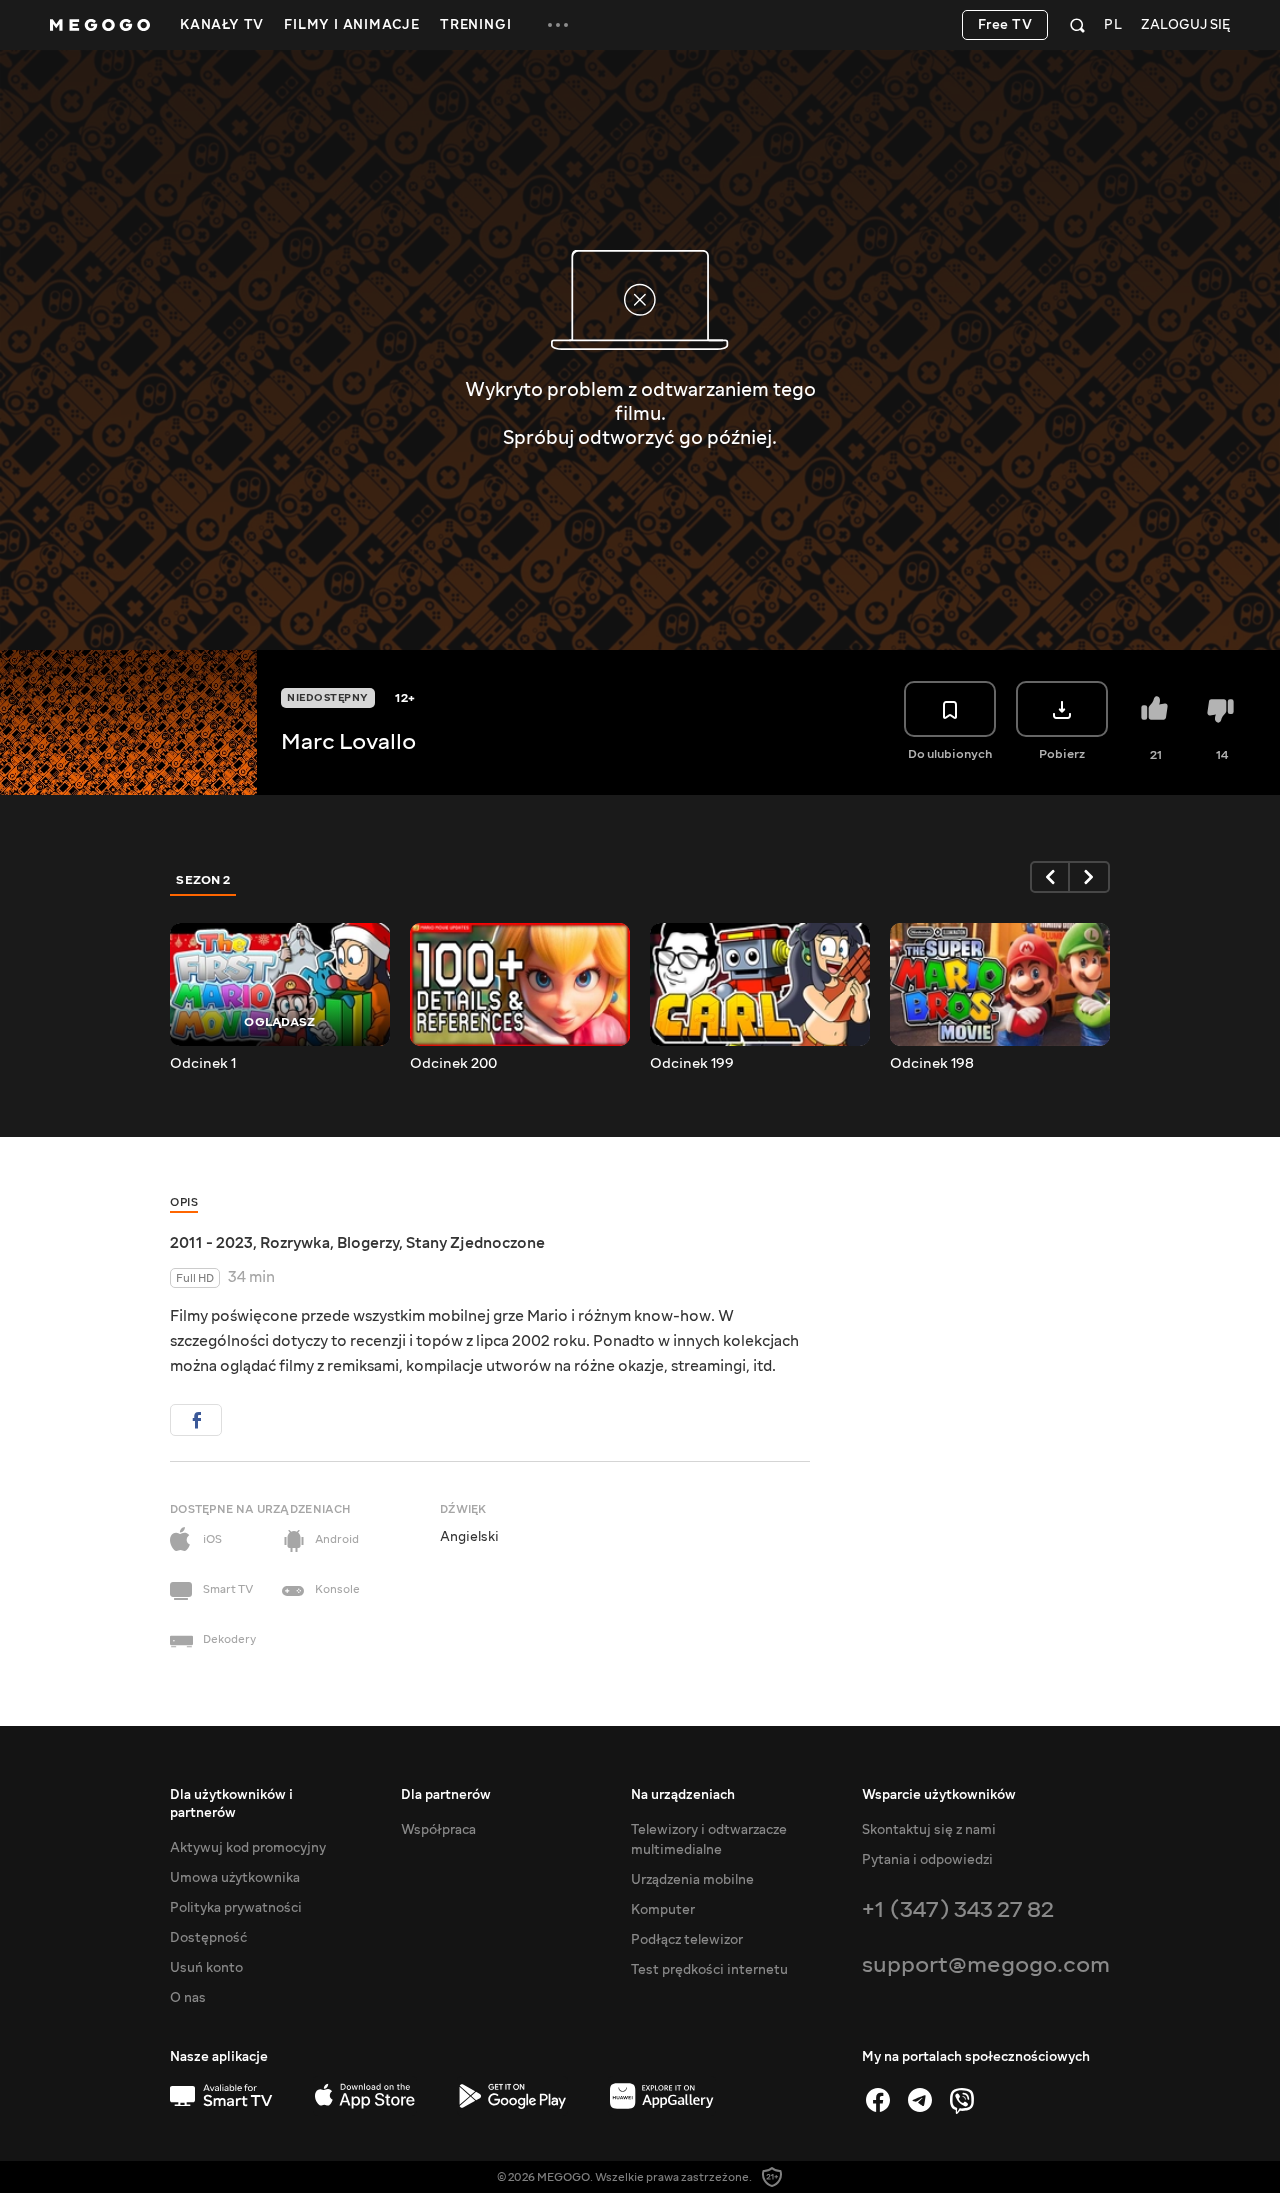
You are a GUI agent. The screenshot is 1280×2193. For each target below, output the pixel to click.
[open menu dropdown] (558, 25)
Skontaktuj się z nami (929, 1830)
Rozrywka (295, 1243)
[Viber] (962, 2100)
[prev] (1050, 877)
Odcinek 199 (692, 1064)
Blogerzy (368, 1243)
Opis (184, 1202)
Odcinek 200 (453, 1064)
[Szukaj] (1077, 25)
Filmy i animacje (352, 25)
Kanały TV (222, 25)
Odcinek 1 (203, 1064)
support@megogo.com (986, 1964)
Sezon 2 (203, 880)
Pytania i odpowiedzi (927, 1860)
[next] (1090, 877)
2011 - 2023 (211, 1243)
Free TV (1005, 25)
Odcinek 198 (932, 1064)
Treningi (475, 25)
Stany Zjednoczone (475, 1243)
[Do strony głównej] (100, 25)
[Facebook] (878, 2100)
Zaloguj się (1185, 25)
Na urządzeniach (683, 1795)
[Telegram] (920, 2100)
